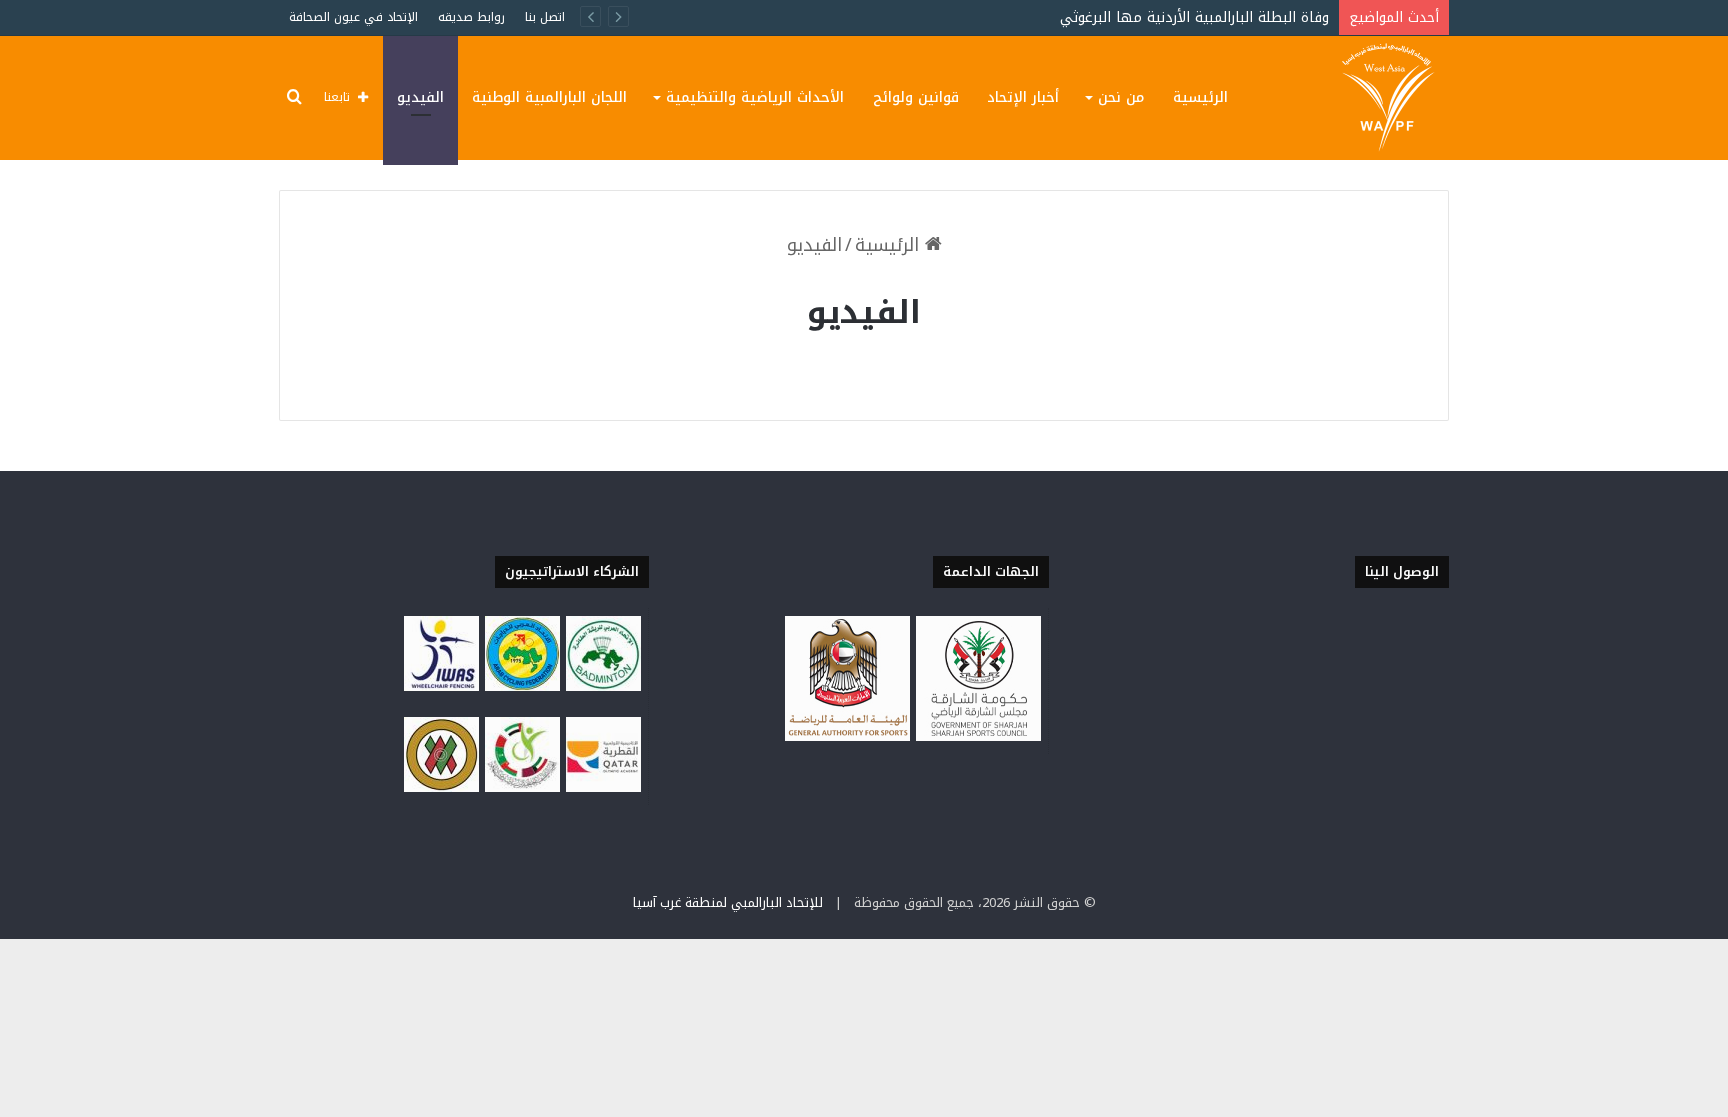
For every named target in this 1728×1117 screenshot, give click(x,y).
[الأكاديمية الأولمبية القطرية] (603, 786)
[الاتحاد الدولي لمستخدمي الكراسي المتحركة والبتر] (441, 685)
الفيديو (420, 97)
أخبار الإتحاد (1023, 97)
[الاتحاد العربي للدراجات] (522, 685)
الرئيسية (1200, 97)
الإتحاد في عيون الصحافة (353, 17)
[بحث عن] (294, 97)
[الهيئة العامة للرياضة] (847, 735)
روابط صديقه (471, 17)
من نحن (1121, 97)
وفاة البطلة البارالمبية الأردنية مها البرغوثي (1194, 17)
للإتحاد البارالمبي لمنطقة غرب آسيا (728, 902)
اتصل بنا (545, 17)
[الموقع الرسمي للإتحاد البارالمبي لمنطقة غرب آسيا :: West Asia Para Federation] (1390, 98)
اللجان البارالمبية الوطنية (549, 97)
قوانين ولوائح (916, 97)
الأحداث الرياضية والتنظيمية (755, 97)
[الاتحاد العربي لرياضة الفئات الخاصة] (441, 786)
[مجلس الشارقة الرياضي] (978, 735)
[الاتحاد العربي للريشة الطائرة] (603, 685)
